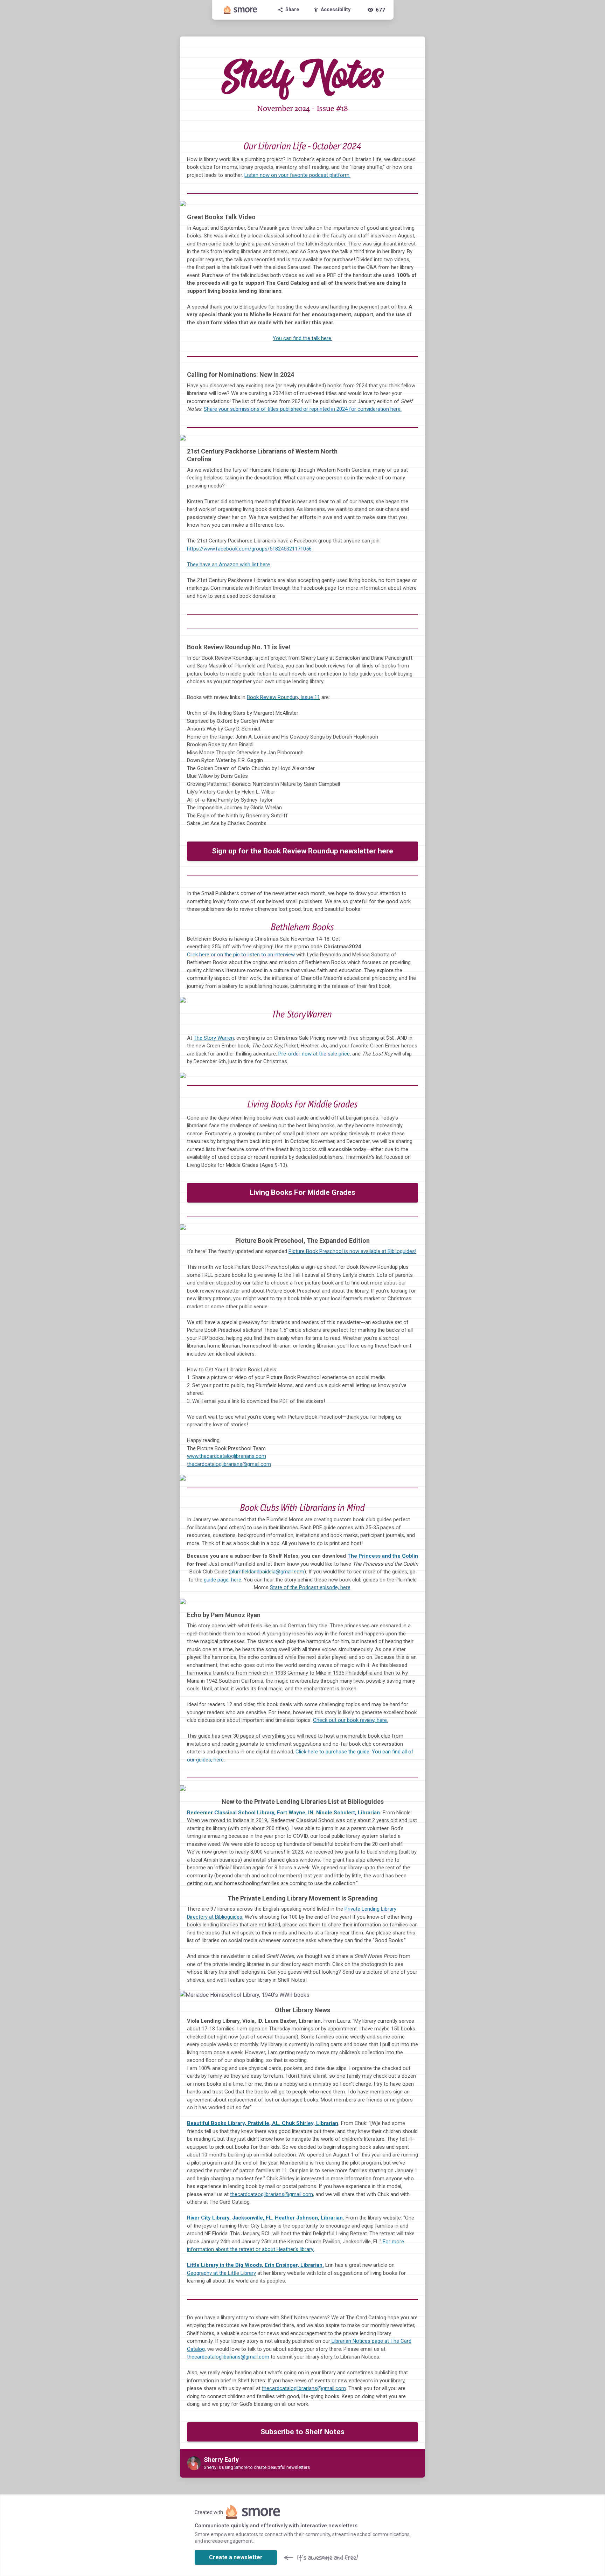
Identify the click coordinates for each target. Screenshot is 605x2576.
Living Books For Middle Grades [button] (302, 1192)
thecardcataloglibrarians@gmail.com (229, 1464)
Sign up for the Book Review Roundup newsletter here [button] (302, 851)
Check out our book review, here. (350, 1720)
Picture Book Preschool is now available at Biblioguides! (352, 1251)
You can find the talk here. (302, 338)
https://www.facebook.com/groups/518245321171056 (249, 549)
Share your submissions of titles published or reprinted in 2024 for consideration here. (303, 409)
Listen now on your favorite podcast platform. (297, 175)
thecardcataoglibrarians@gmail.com (272, 2194)
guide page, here (222, 1580)
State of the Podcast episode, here (310, 1587)
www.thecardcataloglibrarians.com (227, 1456)
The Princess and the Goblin (383, 1556)
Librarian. (266, 2218)
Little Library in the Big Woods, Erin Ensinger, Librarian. (255, 2265)
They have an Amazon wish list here (228, 565)
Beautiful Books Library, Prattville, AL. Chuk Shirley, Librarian (263, 2123)
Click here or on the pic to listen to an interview (242, 955)
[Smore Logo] (241, 10)
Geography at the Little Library (221, 2273)
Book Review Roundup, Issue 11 (283, 697)
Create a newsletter (236, 2557)
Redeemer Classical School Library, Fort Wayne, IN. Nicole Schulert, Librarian (283, 1813)
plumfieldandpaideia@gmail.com (267, 1572)
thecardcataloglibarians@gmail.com (228, 2357)
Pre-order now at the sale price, (315, 1054)
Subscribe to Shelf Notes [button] (302, 2432)
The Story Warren (214, 1038)
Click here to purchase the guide (332, 1752)
